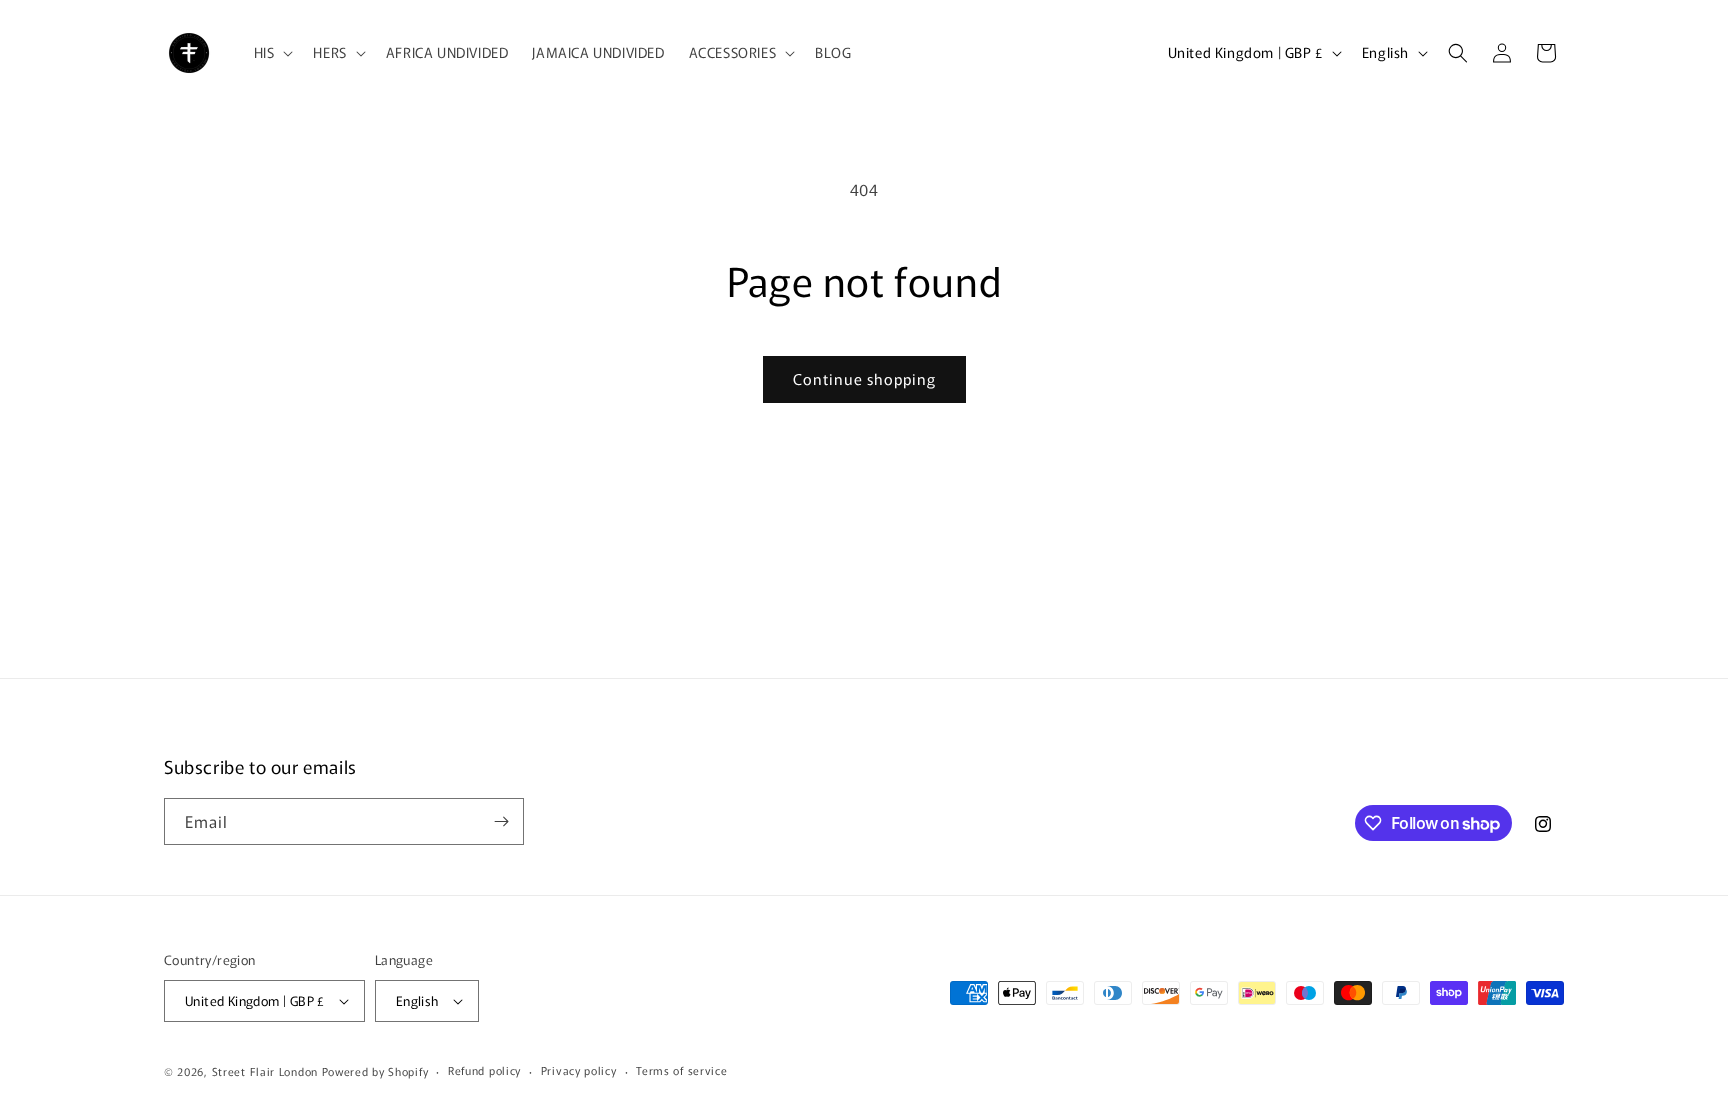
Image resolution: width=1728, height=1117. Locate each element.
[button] (272, 52)
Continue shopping (864, 378)
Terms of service (681, 1070)
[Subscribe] (501, 821)
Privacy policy (579, 1070)
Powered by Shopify (375, 1071)
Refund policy (484, 1070)
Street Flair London (265, 1071)
